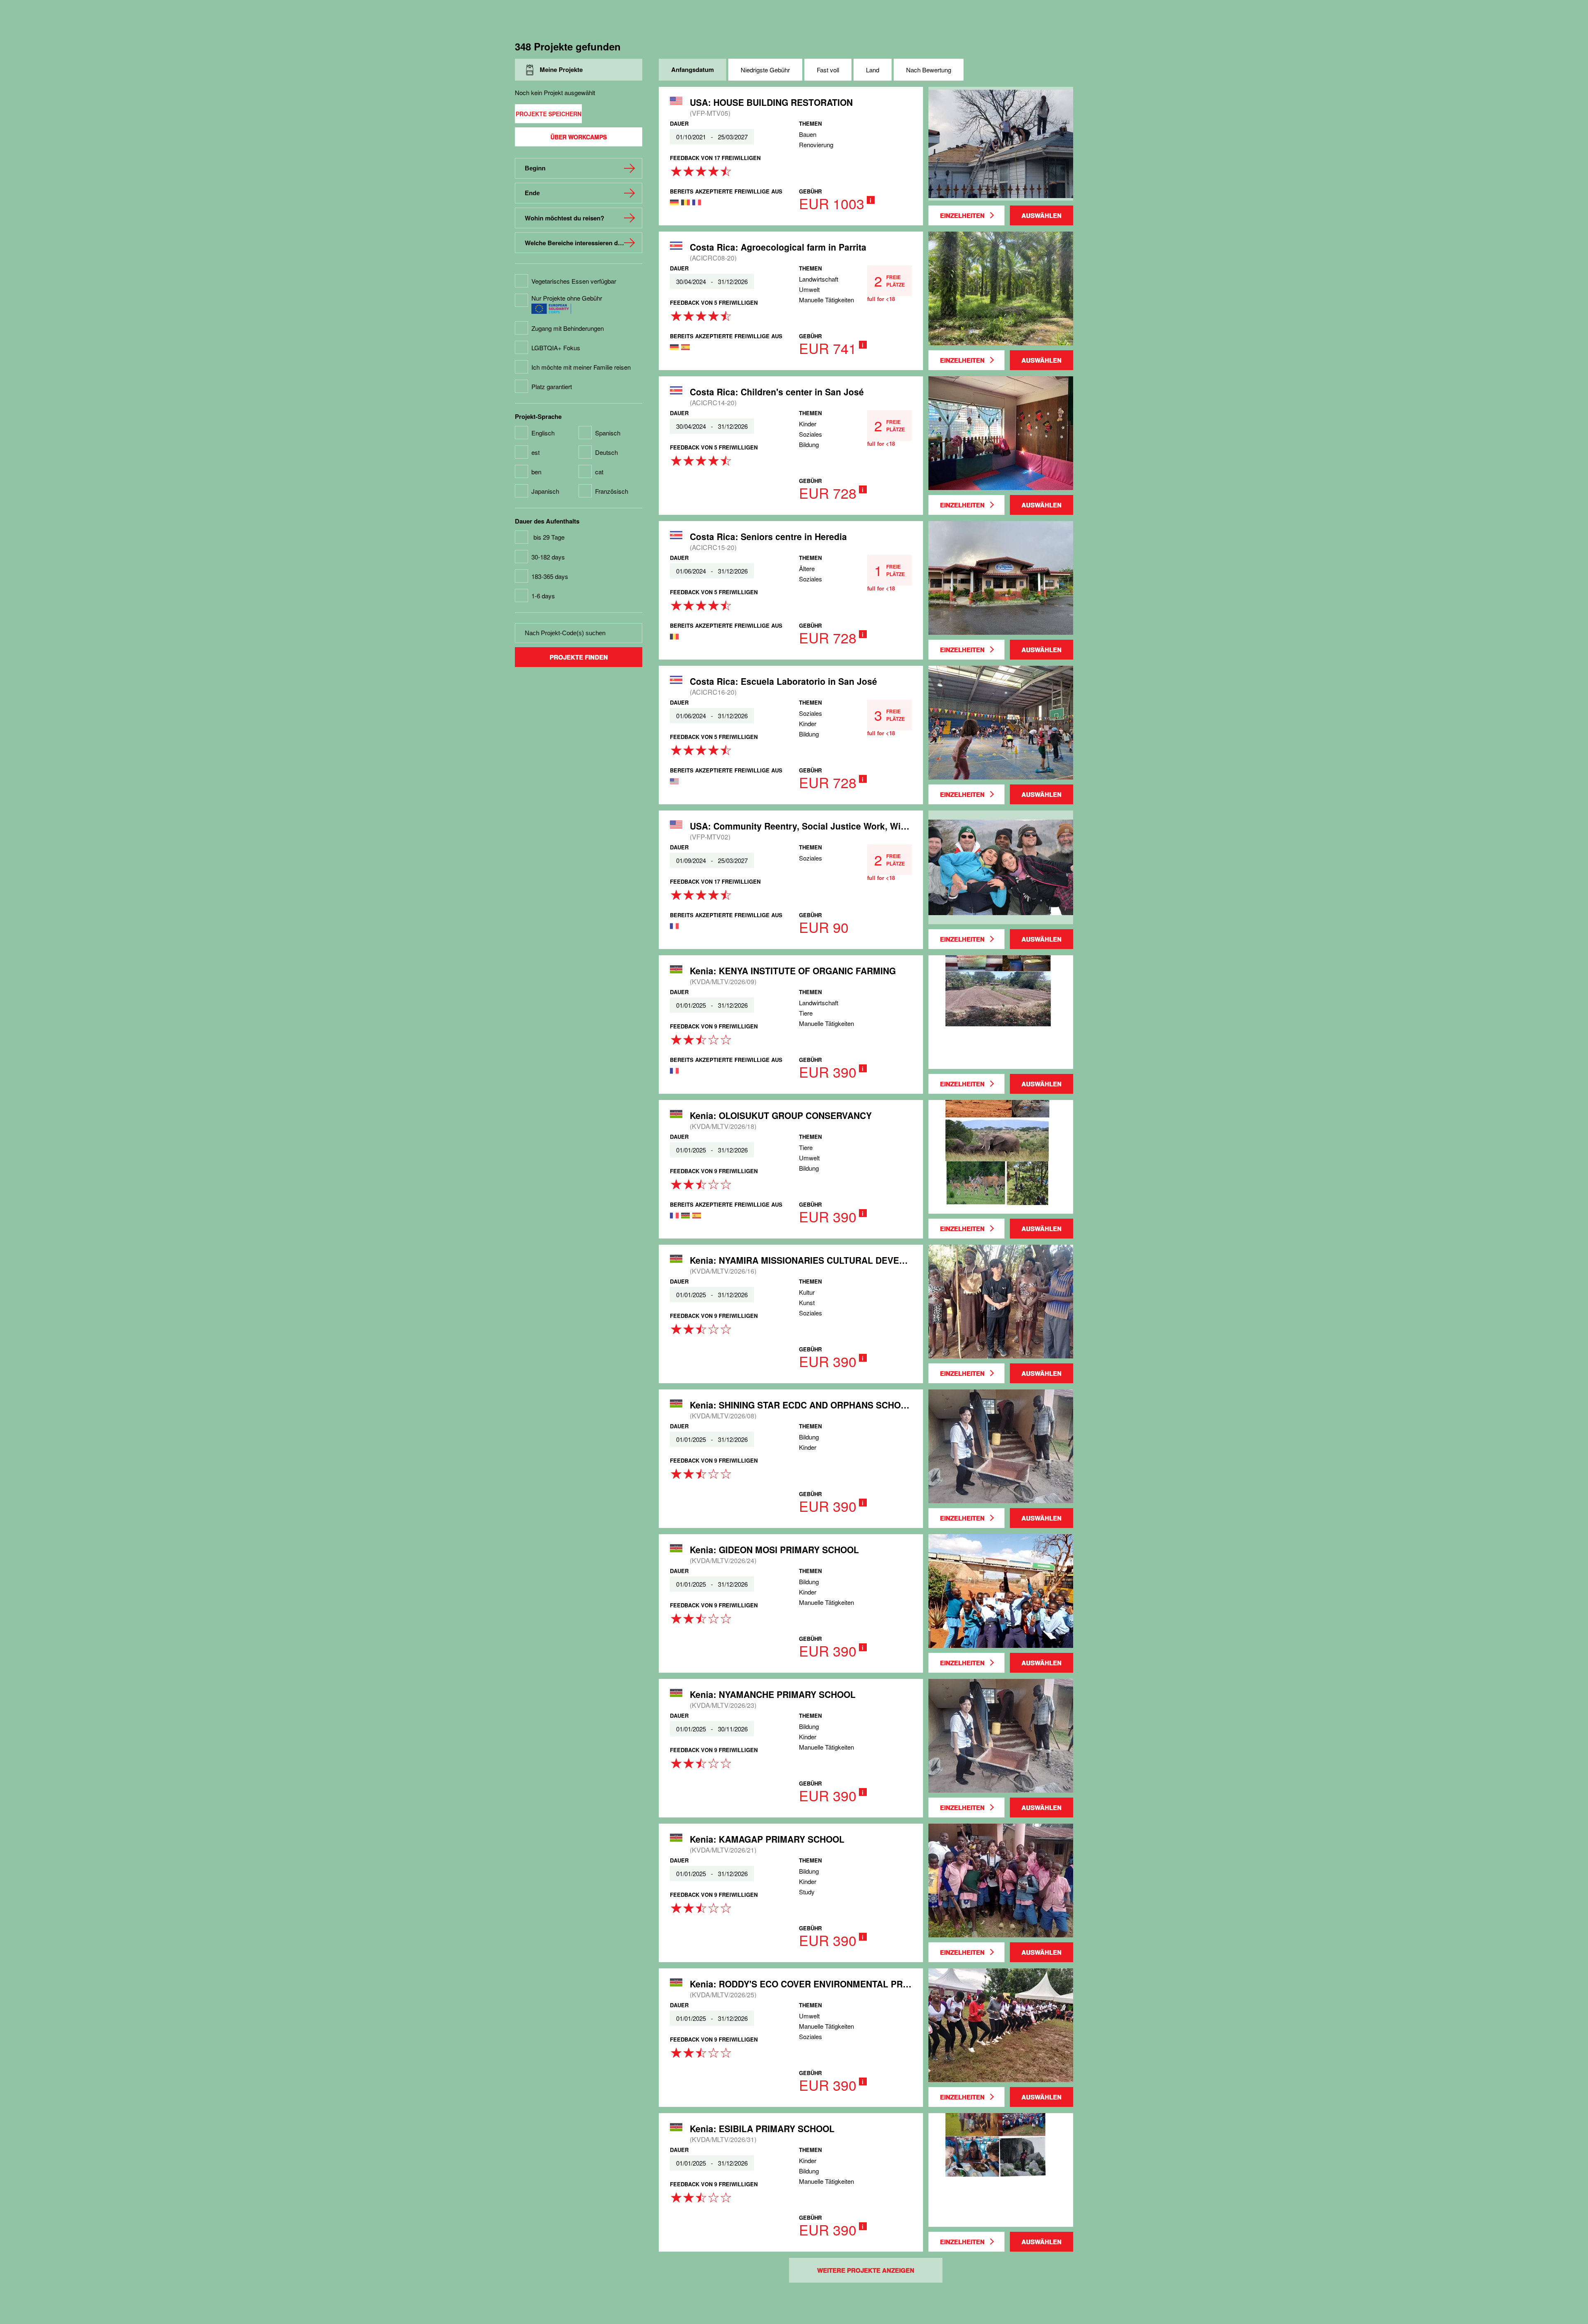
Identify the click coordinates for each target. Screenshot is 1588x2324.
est (536, 452)
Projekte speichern (549, 114)
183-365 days (550, 576)
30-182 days (548, 557)
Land (873, 70)
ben (536, 472)
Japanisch (545, 491)
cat (599, 472)
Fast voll (828, 70)
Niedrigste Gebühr (765, 70)
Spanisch (608, 433)
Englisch (543, 433)
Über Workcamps (579, 137)
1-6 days (543, 596)
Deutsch (606, 452)
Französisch (612, 491)
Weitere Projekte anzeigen (866, 2270)
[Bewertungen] (701, 168)
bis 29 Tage (549, 537)
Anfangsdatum (692, 69)
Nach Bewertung (929, 70)
